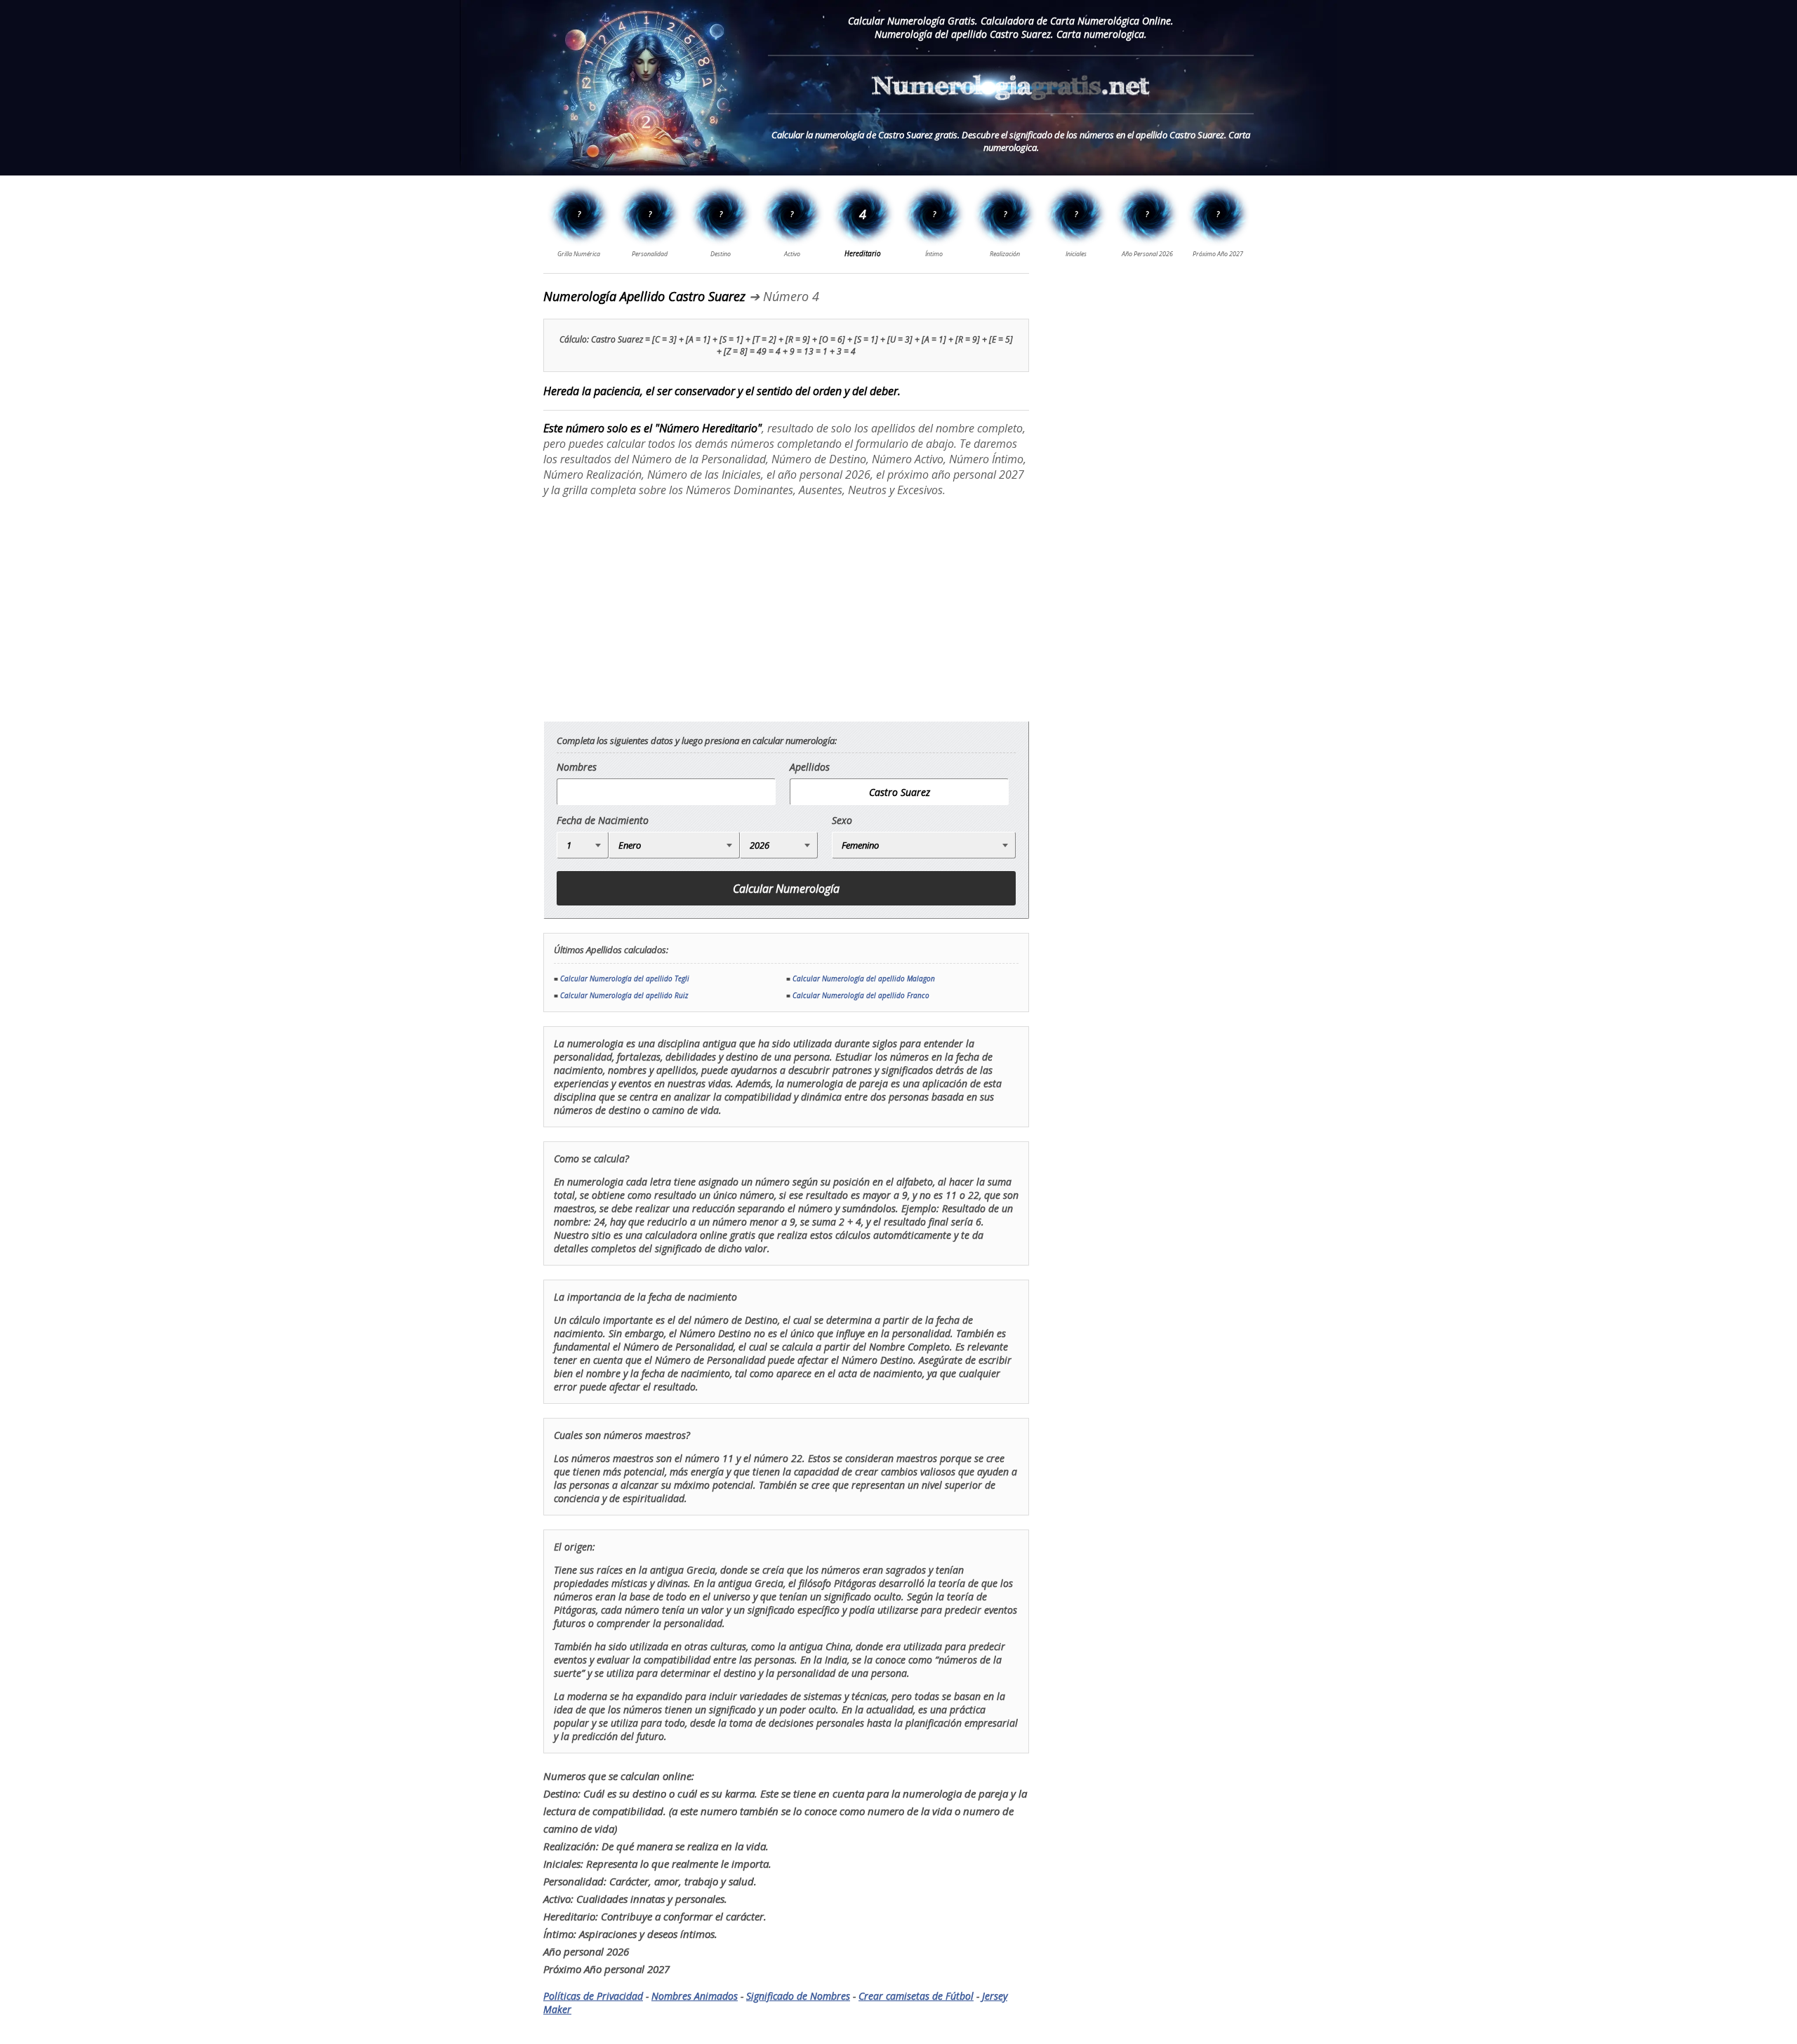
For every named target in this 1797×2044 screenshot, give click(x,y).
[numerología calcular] (1011, 108)
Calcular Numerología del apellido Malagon (864, 978)
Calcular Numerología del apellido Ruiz (624, 995)
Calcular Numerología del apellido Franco (861, 995)
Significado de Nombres (798, 1996)
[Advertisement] (661, 609)
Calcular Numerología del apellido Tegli (625, 978)
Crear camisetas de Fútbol (916, 1996)
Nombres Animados (695, 1996)
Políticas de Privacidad (593, 1996)
